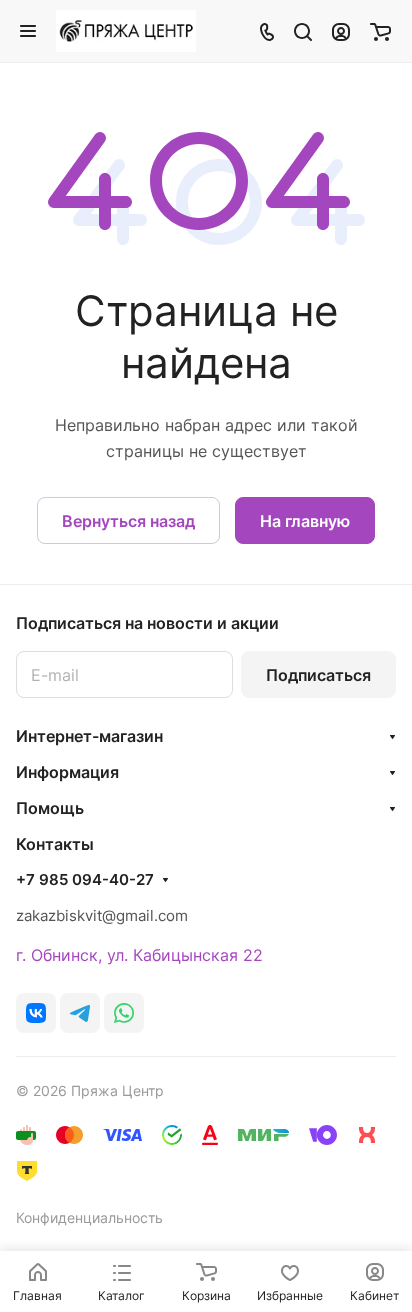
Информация (67, 772)
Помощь (50, 808)
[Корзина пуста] (380, 31)
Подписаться (318, 675)
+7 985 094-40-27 (85, 880)
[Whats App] (124, 1013)
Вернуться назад (128, 521)
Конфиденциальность (89, 1217)
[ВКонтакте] (36, 1013)
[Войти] (341, 31)
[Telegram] (80, 1013)
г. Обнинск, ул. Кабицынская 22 (139, 955)
